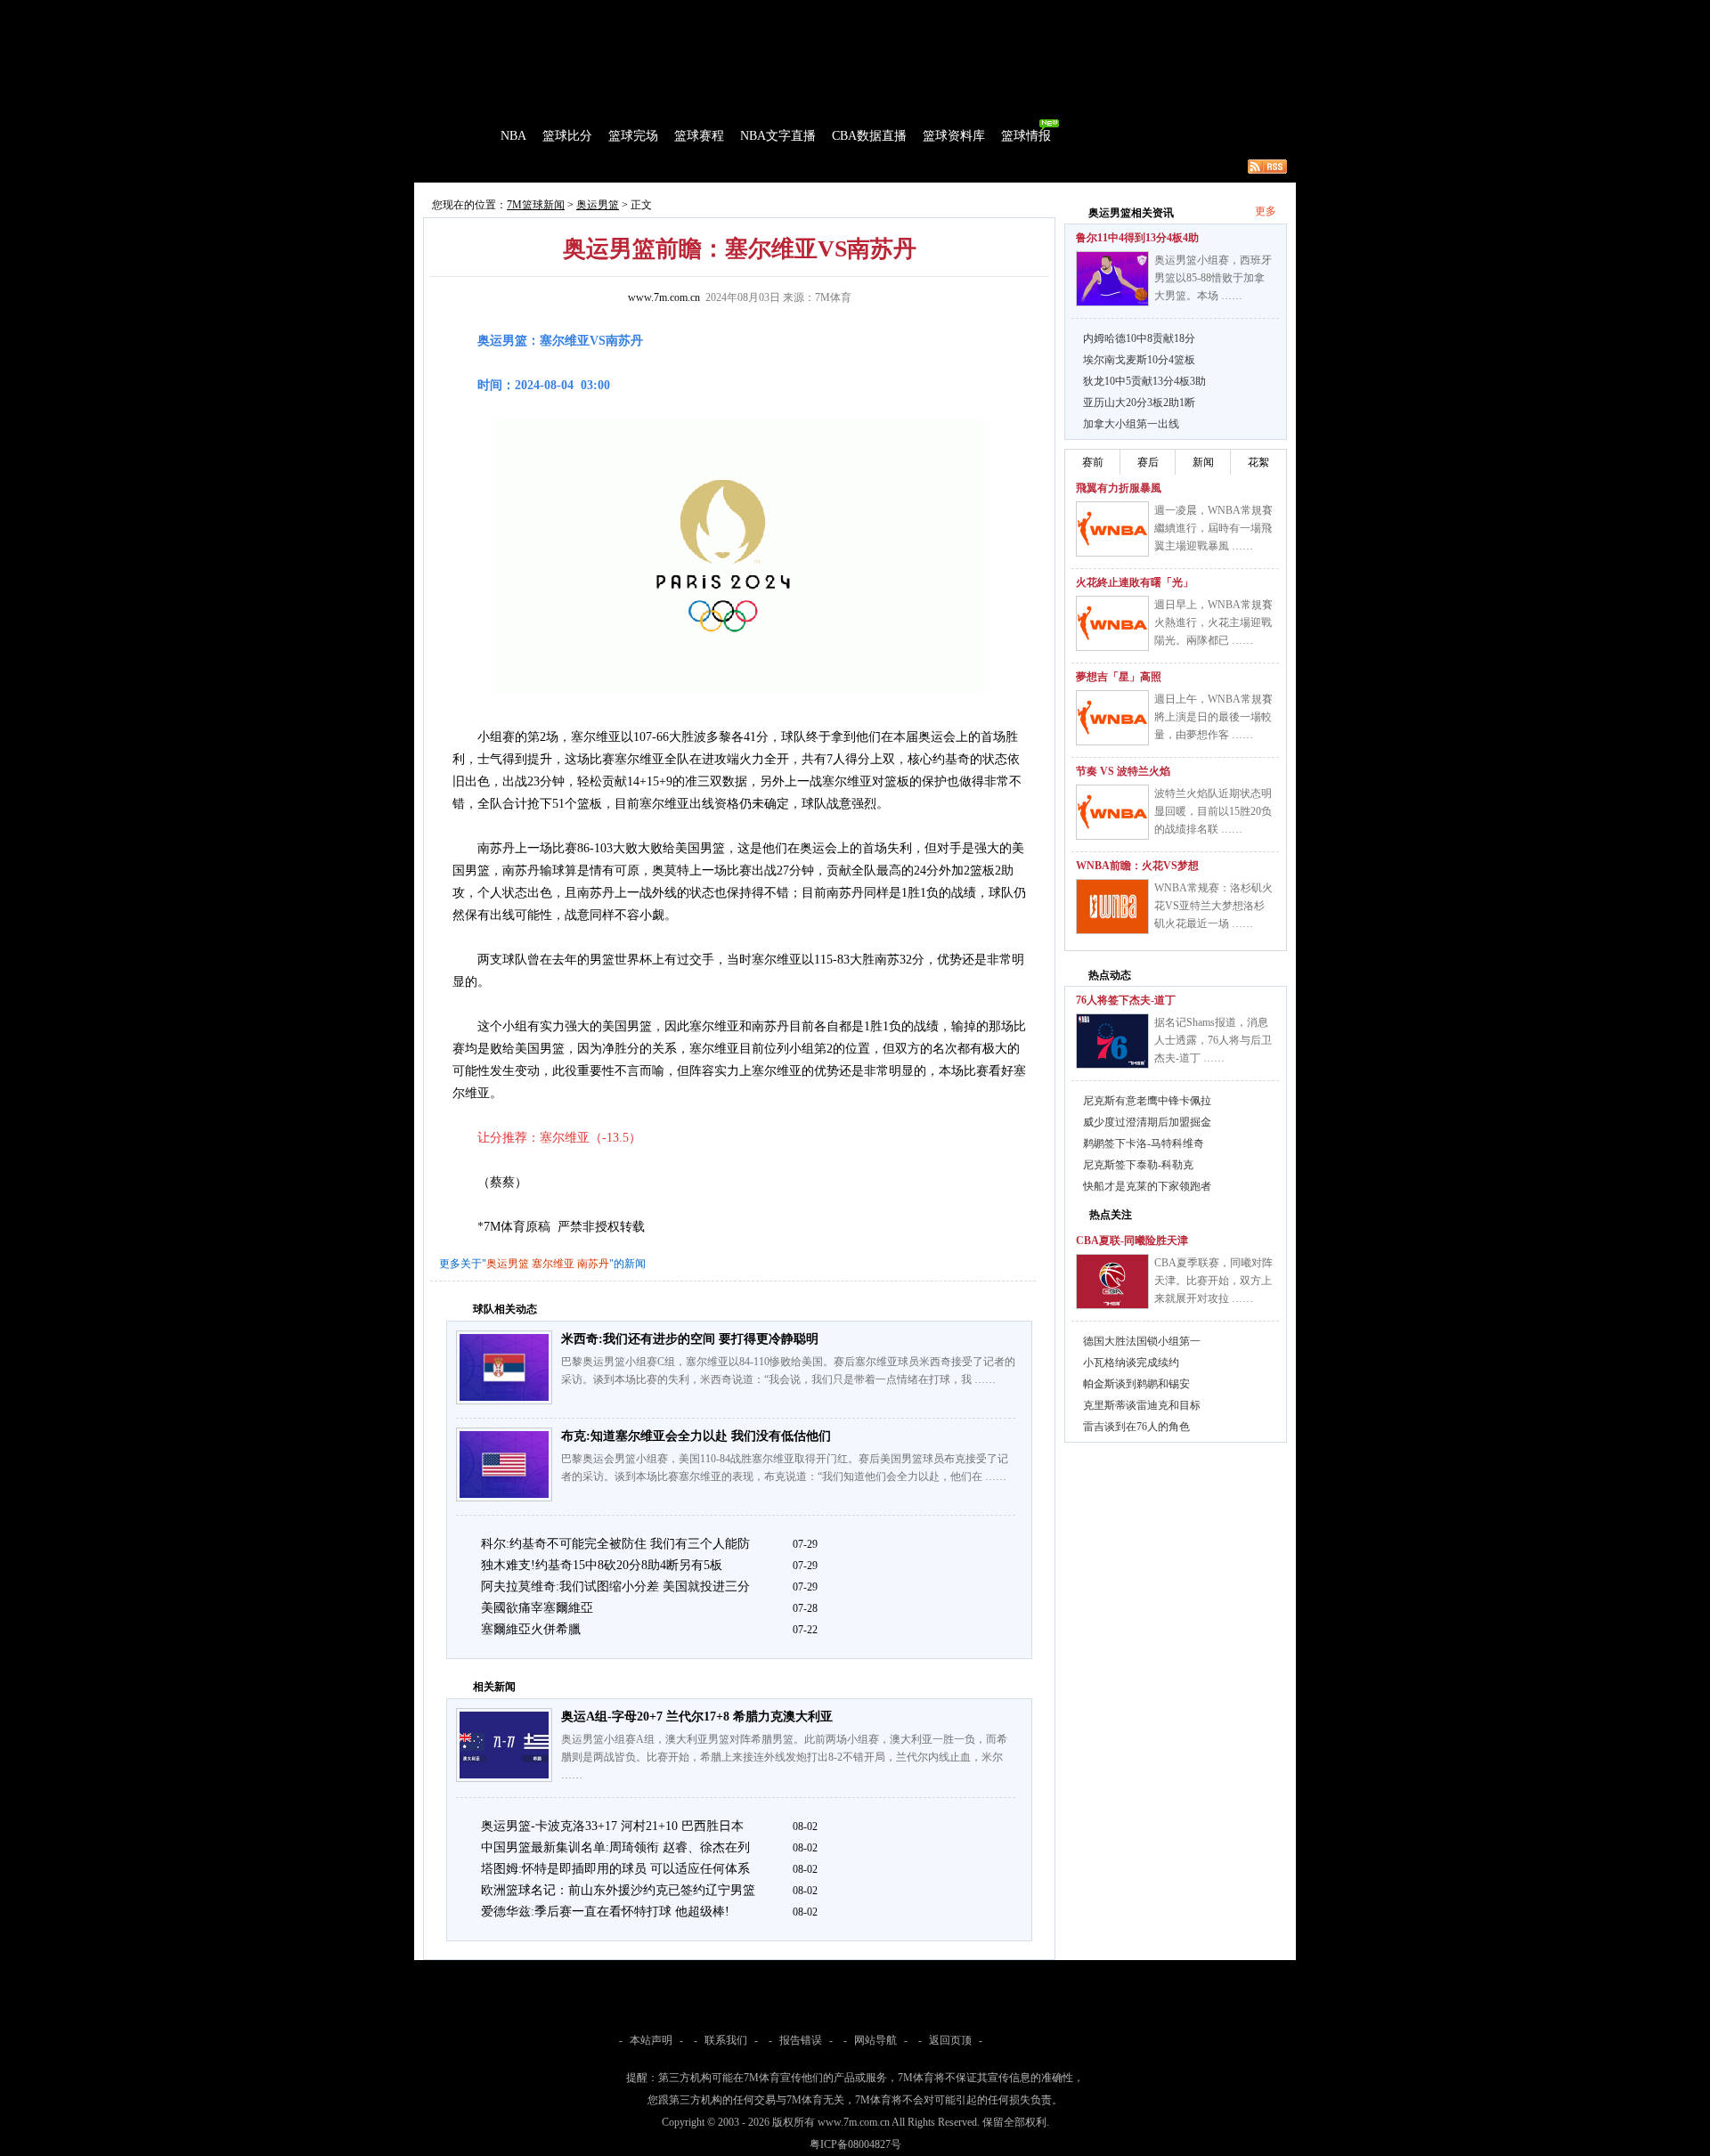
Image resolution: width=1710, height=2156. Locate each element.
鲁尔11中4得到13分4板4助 (1137, 238)
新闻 (1203, 462)
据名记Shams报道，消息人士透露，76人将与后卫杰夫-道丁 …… (1213, 1040)
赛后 (1148, 462)
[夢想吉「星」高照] (1112, 718)
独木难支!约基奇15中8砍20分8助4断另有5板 (602, 1565)
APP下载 (962, 12)
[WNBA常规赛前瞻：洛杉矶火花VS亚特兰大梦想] (1112, 907)
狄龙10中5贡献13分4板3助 (1144, 381)
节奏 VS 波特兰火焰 (1123, 771)
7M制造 (468, 167)
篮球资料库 (954, 136)
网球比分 (789, 12)
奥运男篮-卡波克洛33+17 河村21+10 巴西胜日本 (612, 1826)
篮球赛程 (699, 136)
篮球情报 (1026, 136)
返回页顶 (950, 2040)
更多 (1266, 211)
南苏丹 (593, 1264)
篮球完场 (633, 136)
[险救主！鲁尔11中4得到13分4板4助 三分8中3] (1112, 279)
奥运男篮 (598, 205)
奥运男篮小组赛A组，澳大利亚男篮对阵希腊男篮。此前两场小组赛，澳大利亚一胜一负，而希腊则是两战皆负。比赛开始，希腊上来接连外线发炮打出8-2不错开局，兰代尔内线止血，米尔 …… (784, 1757)
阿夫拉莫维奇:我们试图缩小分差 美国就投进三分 (615, 1586)
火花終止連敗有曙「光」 (1135, 582)
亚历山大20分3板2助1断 (1139, 403)
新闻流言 (647, 167)
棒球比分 (659, 12)
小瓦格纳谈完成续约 (1131, 1363)
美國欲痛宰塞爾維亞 (537, 1608)
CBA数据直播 (869, 136)
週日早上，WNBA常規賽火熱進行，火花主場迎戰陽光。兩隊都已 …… (1213, 622)
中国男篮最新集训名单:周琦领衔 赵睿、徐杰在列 (615, 1847)
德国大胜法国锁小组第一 (1142, 1341)
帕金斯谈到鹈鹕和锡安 (1136, 1384)
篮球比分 (567, 136)
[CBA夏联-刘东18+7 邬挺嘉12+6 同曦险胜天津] (1112, 1281)
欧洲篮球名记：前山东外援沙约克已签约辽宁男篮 (618, 1890)
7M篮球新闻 (536, 205)
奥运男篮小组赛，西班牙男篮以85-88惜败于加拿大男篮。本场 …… (1213, 278)
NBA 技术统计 (780, 167)
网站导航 (875, 2040)
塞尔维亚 (553, 1264)
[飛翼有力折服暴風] (1112, 529)
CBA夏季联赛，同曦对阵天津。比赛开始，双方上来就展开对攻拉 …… (1213, 1281)
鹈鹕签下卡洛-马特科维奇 (1144, 1143)
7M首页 (442, 12)
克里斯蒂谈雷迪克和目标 (1142, 1405)
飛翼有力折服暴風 (1119, 488)
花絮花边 (707, 167)
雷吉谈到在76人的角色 (1136, 1427)
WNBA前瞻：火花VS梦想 (1137, 866)
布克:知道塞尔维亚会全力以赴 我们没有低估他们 (696, 1436)
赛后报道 (586, 167)
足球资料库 (903, 12)
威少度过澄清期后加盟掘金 (1147, 1122)
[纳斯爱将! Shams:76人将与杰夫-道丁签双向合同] (1112, 1041)
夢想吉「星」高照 (1119, 677)
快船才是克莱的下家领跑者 (1147, 1186)
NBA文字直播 (778, 136)
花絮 (1258, 462)
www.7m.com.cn (664, 297)
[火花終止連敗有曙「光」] (1112, 623)
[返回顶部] (1693, 2054)
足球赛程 (605, 12)
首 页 (465, 136)
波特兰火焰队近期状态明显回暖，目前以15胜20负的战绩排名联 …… (1213, 811)
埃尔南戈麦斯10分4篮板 (1139, 360)
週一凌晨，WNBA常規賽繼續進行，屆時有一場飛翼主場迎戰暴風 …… (1213, 528)
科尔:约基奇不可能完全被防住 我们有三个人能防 (615, 1544)
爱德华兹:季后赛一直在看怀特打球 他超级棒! (605, 1912)
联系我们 (726, 2040)
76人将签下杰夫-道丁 (1126, 1000)
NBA (513, 136)
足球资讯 (843, 12)
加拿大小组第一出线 (1131, 424)
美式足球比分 (724, 12)
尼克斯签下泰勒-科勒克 (1138, 1165)
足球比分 (493, 12)
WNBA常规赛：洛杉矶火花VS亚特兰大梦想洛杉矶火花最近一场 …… (1213, 906)
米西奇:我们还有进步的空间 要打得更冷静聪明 (690, 1339)
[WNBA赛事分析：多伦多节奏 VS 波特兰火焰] (1112, 812)
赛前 (1093, 462)
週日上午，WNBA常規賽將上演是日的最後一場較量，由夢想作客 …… (1213, 717)
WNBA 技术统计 (871, 167)
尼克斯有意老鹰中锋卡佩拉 (1147, 1101)
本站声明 (651, 2040)
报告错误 (801, 2040)
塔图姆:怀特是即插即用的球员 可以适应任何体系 (615, 1869)
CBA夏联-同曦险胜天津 (1132, 1241)
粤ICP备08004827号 (855, 2144)
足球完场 (550, 12)
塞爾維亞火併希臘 (531, 1629)
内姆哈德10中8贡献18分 (1139, 338)
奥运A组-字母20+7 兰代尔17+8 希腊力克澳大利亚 (697, 1717)
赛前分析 (525, 167)
